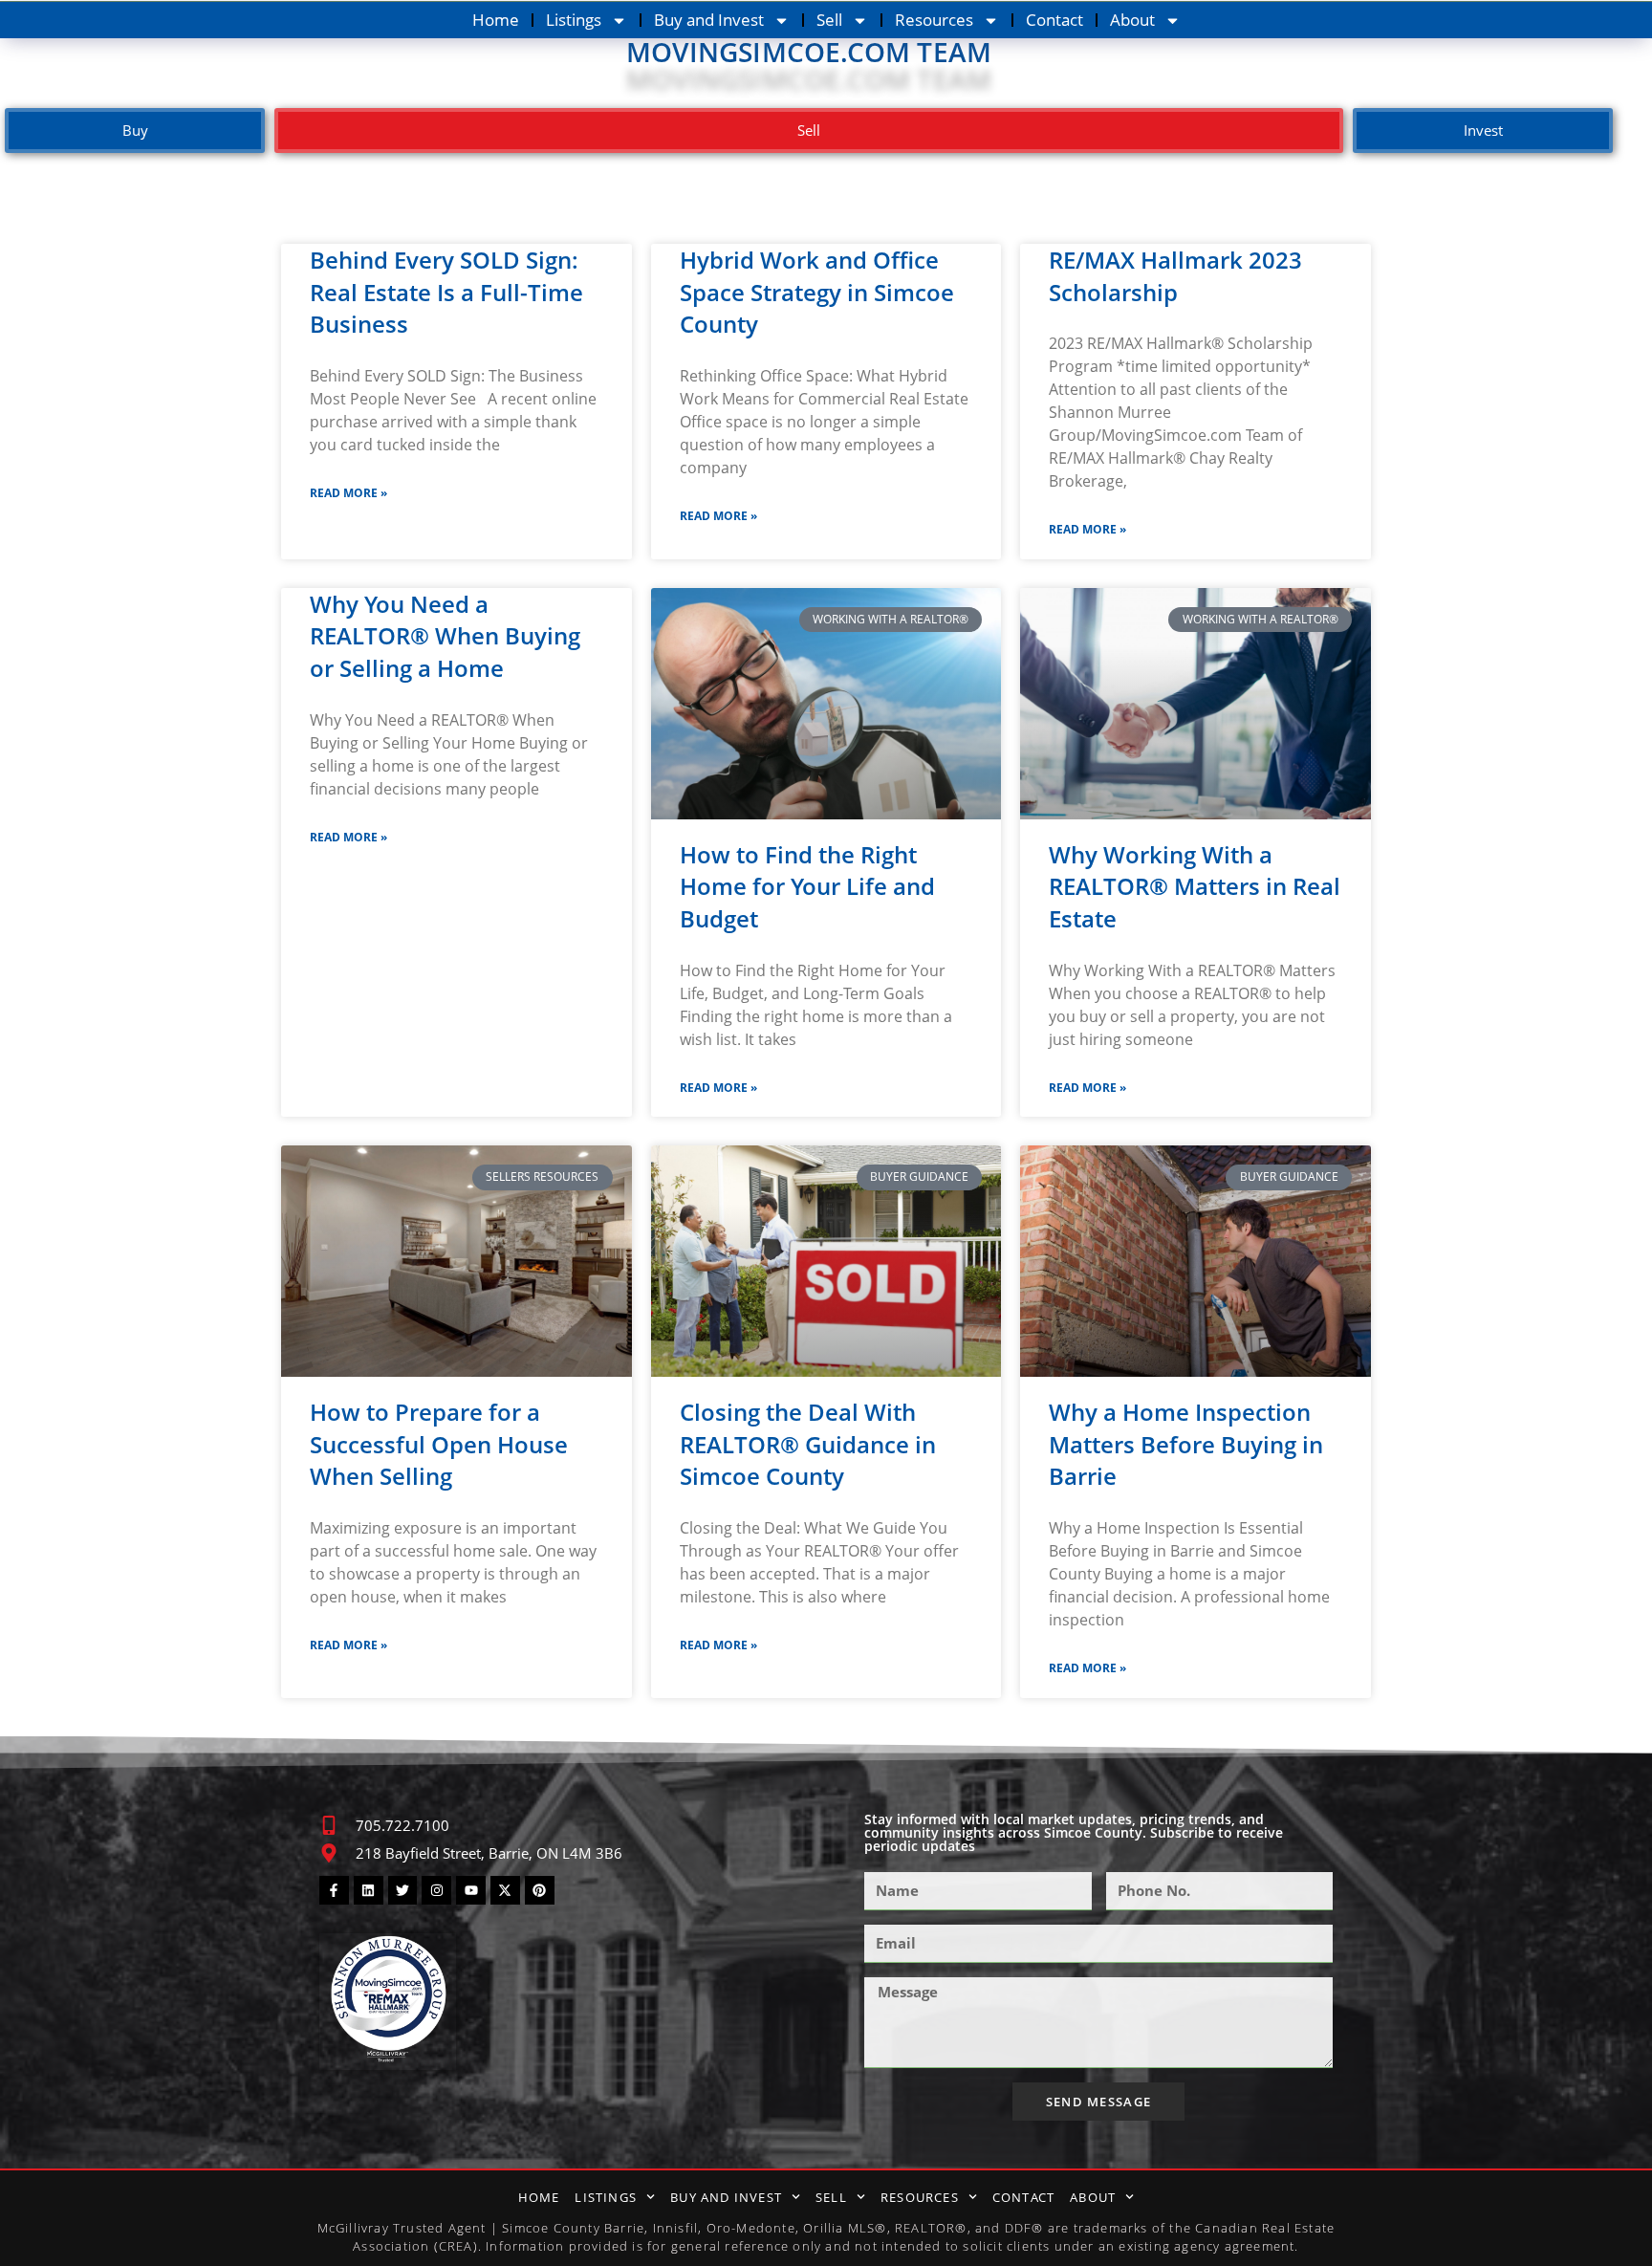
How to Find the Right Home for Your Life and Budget (807, 886)
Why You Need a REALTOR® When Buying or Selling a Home (445, 636)
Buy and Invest (709, 20)
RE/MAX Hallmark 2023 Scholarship (1175, 276)
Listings (574, 20)
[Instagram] (436, 1891)
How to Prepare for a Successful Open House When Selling (439, 1444)
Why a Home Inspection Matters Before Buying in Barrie (1186, 1444)
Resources (934, 20)
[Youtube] (471, 1891)
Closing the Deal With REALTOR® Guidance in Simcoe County (808, 1444)
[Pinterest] (540, 1891)
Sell (829, 20)
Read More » (348, 493)
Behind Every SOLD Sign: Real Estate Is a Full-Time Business (446, 292)
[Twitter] (403, 1891)
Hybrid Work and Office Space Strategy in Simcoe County (817, 292)
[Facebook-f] (334, 1891)
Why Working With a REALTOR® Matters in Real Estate (1195, 886)
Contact (1054, 20)
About (1132, 20)
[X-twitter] (505, 1891)
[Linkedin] (369, 1891)
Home (496, 20)
